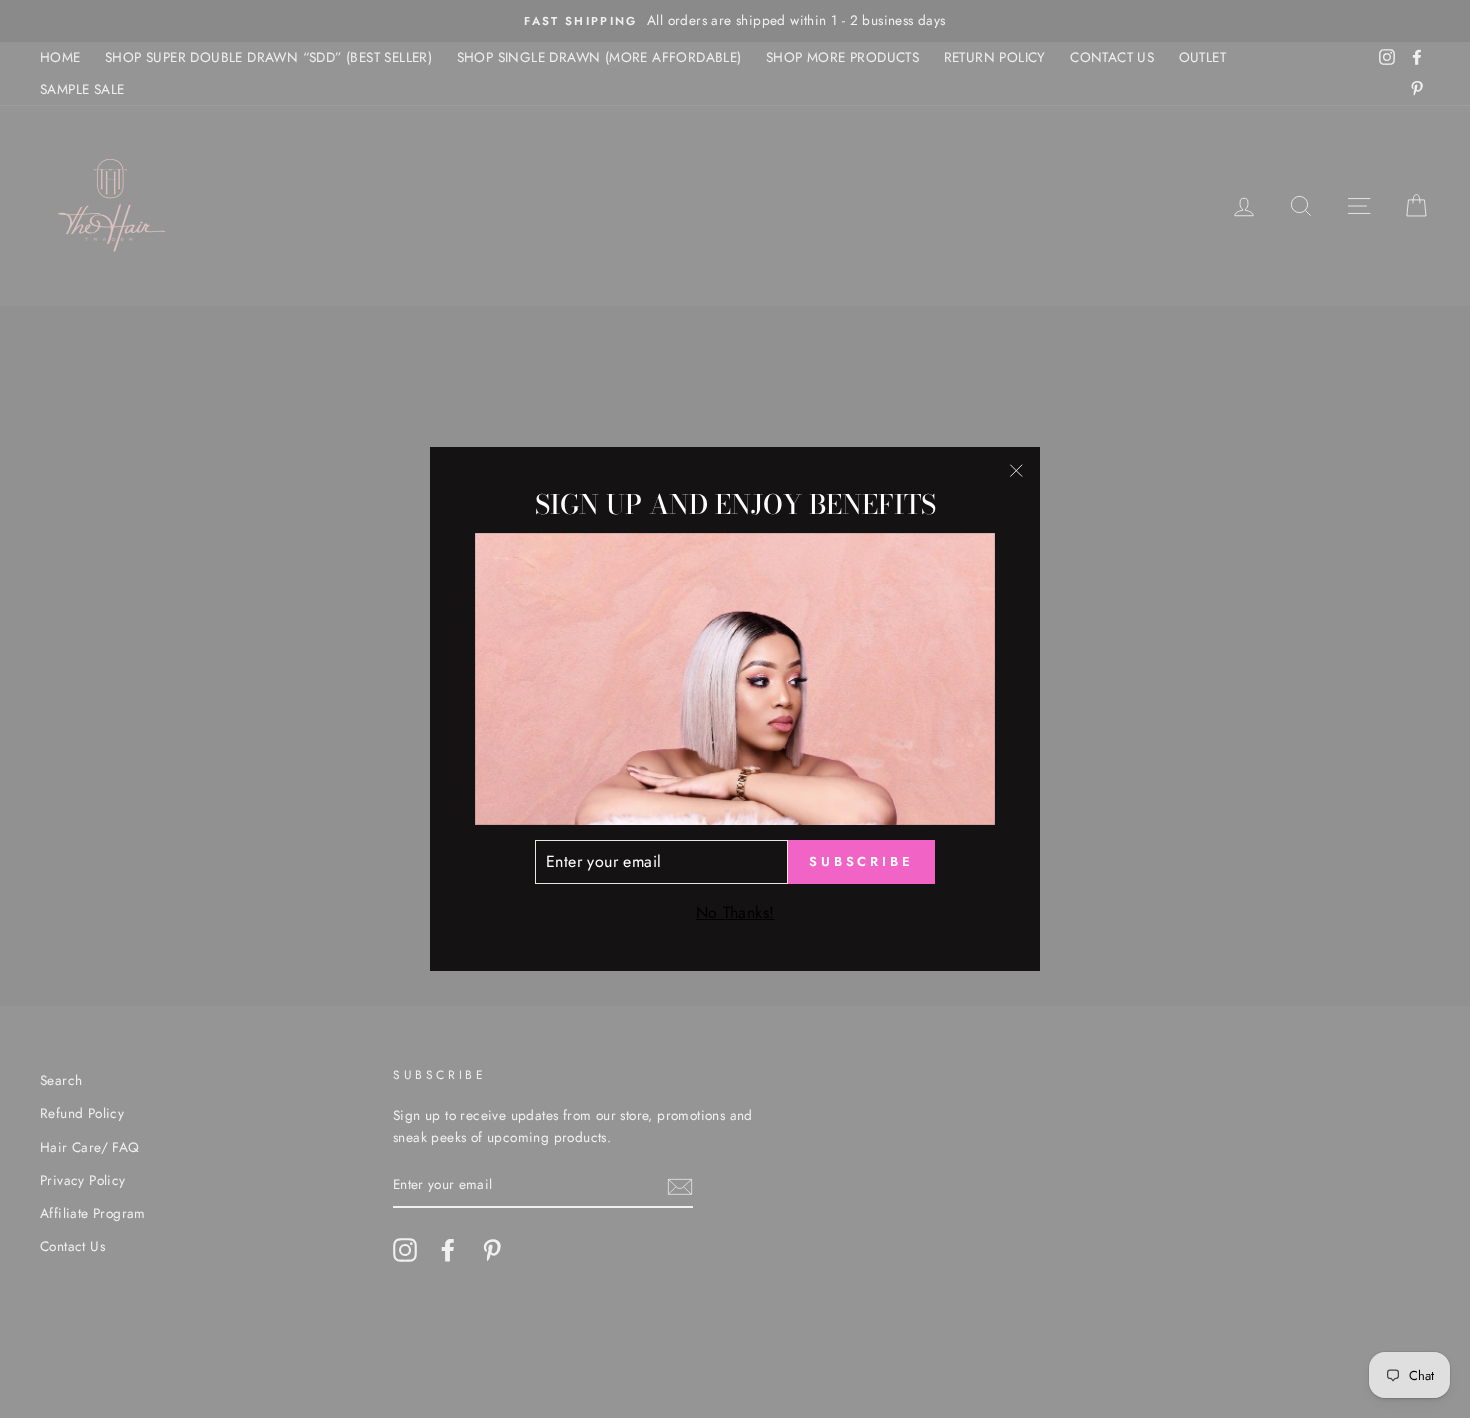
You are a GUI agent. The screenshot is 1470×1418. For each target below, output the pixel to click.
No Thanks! (735, 912)
